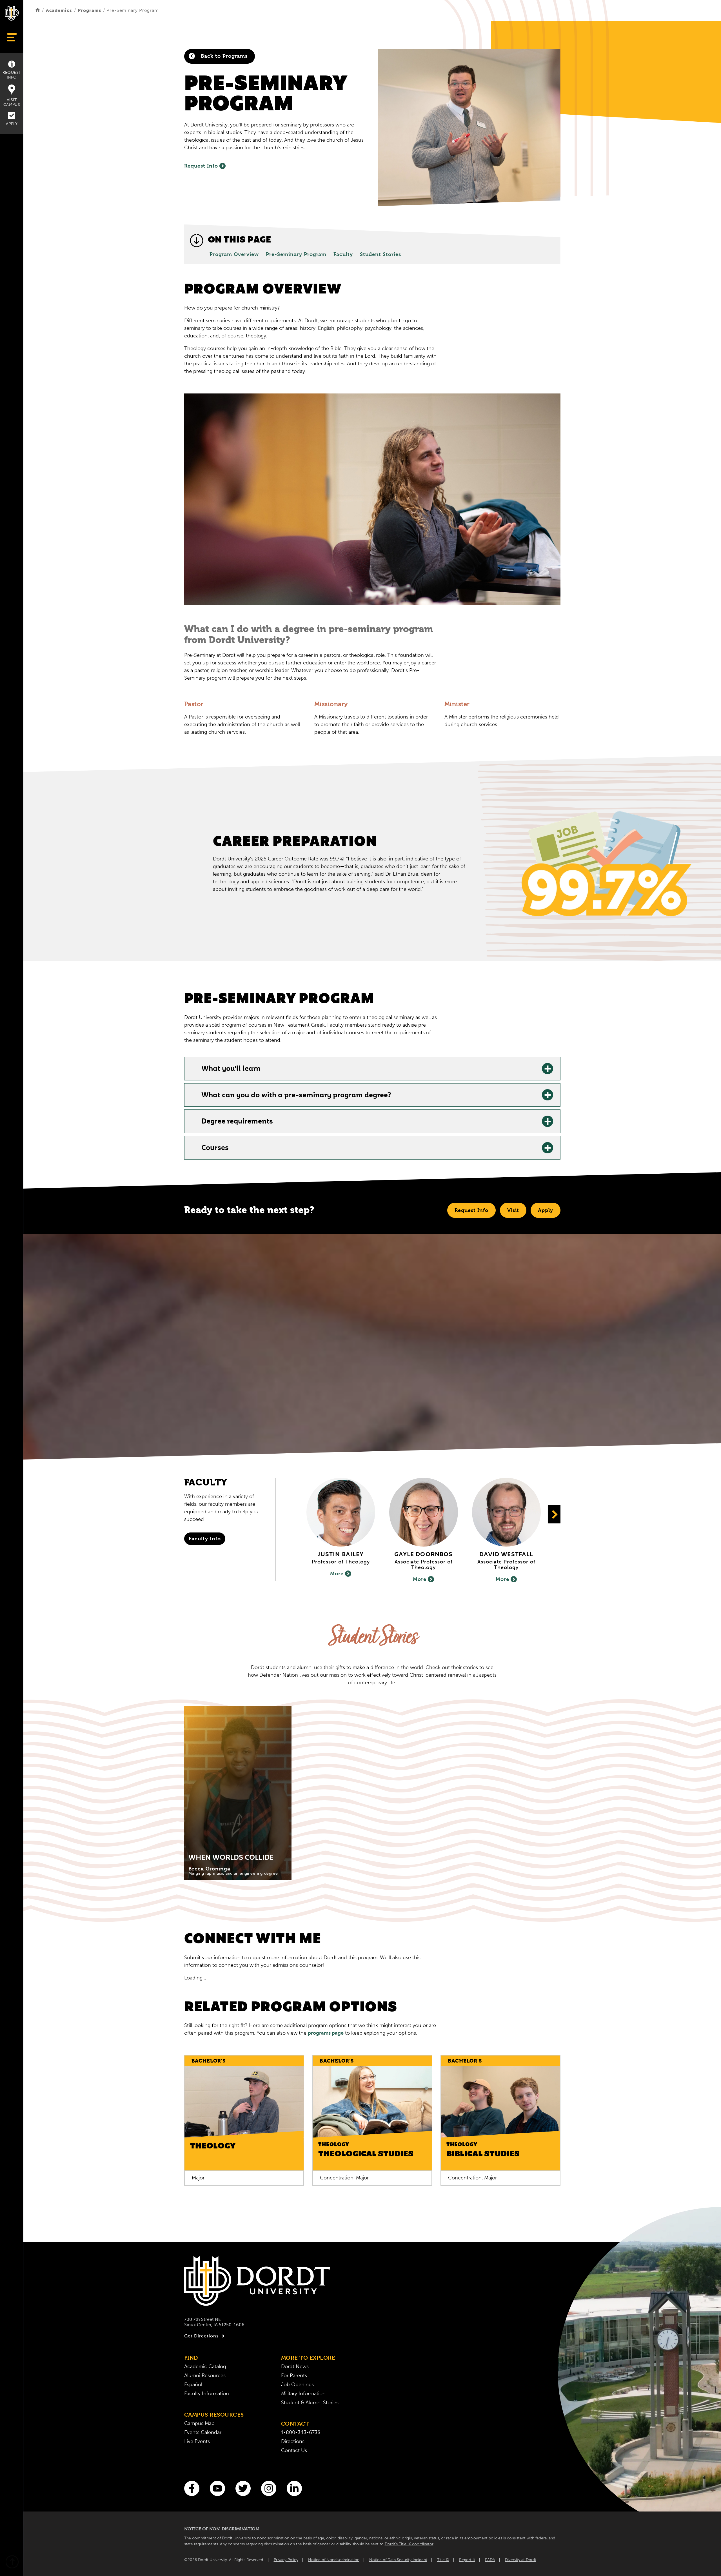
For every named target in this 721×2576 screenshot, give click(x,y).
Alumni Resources (205, 2375)
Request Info (12, 75)
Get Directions (201, 2336)
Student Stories (380, 254)
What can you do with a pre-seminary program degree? (296, 1096)
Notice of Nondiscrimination (334, 2560)
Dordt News (295, 2366)
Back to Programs (223, 56)
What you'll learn (231, 1069)
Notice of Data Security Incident (398, 2560)
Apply (12, 124)
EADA (490, 2560)
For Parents (294, 2375)
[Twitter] (243, 2488)
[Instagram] (269, 2488)
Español (193, 2384)
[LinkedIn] (294, 2488)
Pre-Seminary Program (296, 254)
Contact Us (294, 2450)
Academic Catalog (205, 2366)
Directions (293, 2441)
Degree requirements (237, 1122)
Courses (215, 1148)
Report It (467, 2560)
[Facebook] (192, 2488)
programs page (326, 2033)
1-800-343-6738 (301, 2432)
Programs (89, 10)
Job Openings (297, 2384)
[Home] (38, 10)
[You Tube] (217, 2488)
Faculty (343, 254)
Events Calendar (203, 2432)
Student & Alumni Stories (310, 2403)
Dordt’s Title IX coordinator (409, 2544)
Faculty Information (207, 2393)
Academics (59, 10)
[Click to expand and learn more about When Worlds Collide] (238, 1793)
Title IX (443, 2560)
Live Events (197, 2441)
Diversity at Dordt (521, 2560)
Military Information (303, 2393)
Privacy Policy (286, 2560)
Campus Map (199, 2423)
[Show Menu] (12, 37)
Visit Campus (12, 102)
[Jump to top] (12, 2563)
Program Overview (234, 254)
